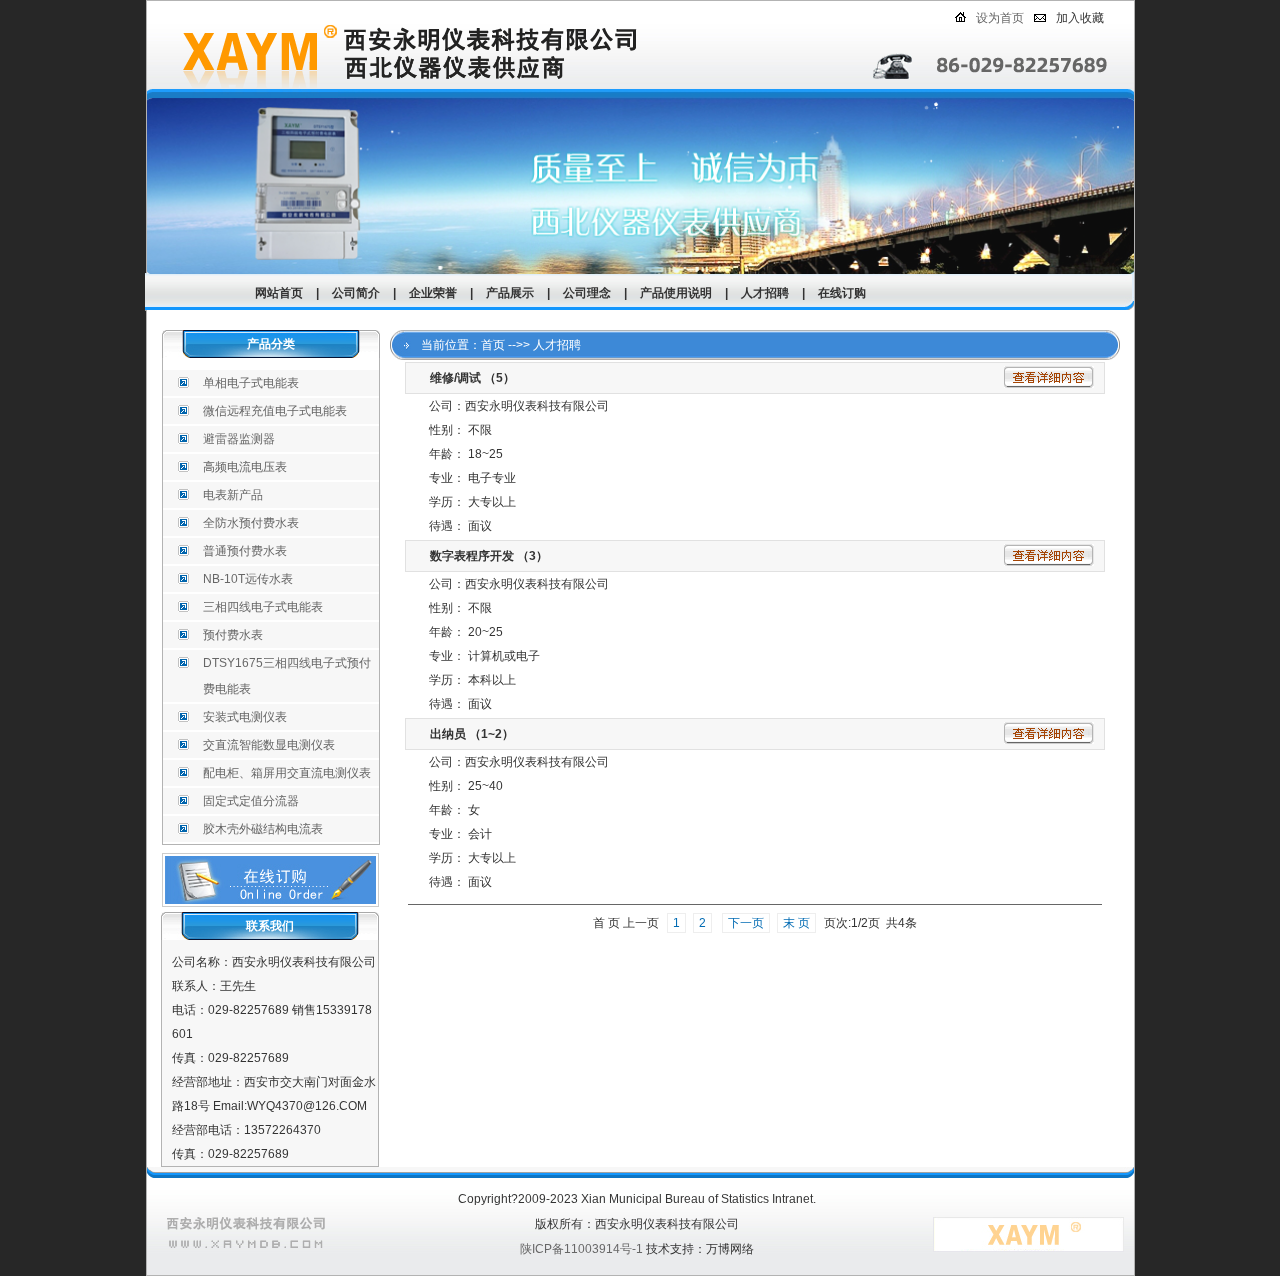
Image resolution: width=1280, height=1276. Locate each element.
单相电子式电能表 (251, 383)
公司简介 (356, 293)
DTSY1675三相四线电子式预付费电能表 (287, 676)
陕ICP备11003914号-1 (581, 1249)
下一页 (746, 923)
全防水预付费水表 (251, 523)
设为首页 (1000, 18)
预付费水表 (233, 635)
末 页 (796, 923)
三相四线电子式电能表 (263, 607)
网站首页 (279, 293)
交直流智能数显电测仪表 (269, 745)
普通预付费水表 (245, 551)
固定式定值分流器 (251, 801)
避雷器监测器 (239, 439)
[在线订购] (270, 903)
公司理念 (587, 293)
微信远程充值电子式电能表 (275, 411)
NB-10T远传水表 (248, 579)
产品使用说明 (676, 293)
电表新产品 (233, 495)
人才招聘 (765, 293)
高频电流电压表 (245, 467)
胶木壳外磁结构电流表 (263, 829)
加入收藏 (1080, 18)
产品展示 (510, 293)
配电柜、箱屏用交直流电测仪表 (287, 773)
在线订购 (842, 293)
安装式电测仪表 (245, 717)
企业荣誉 (433, 293)
